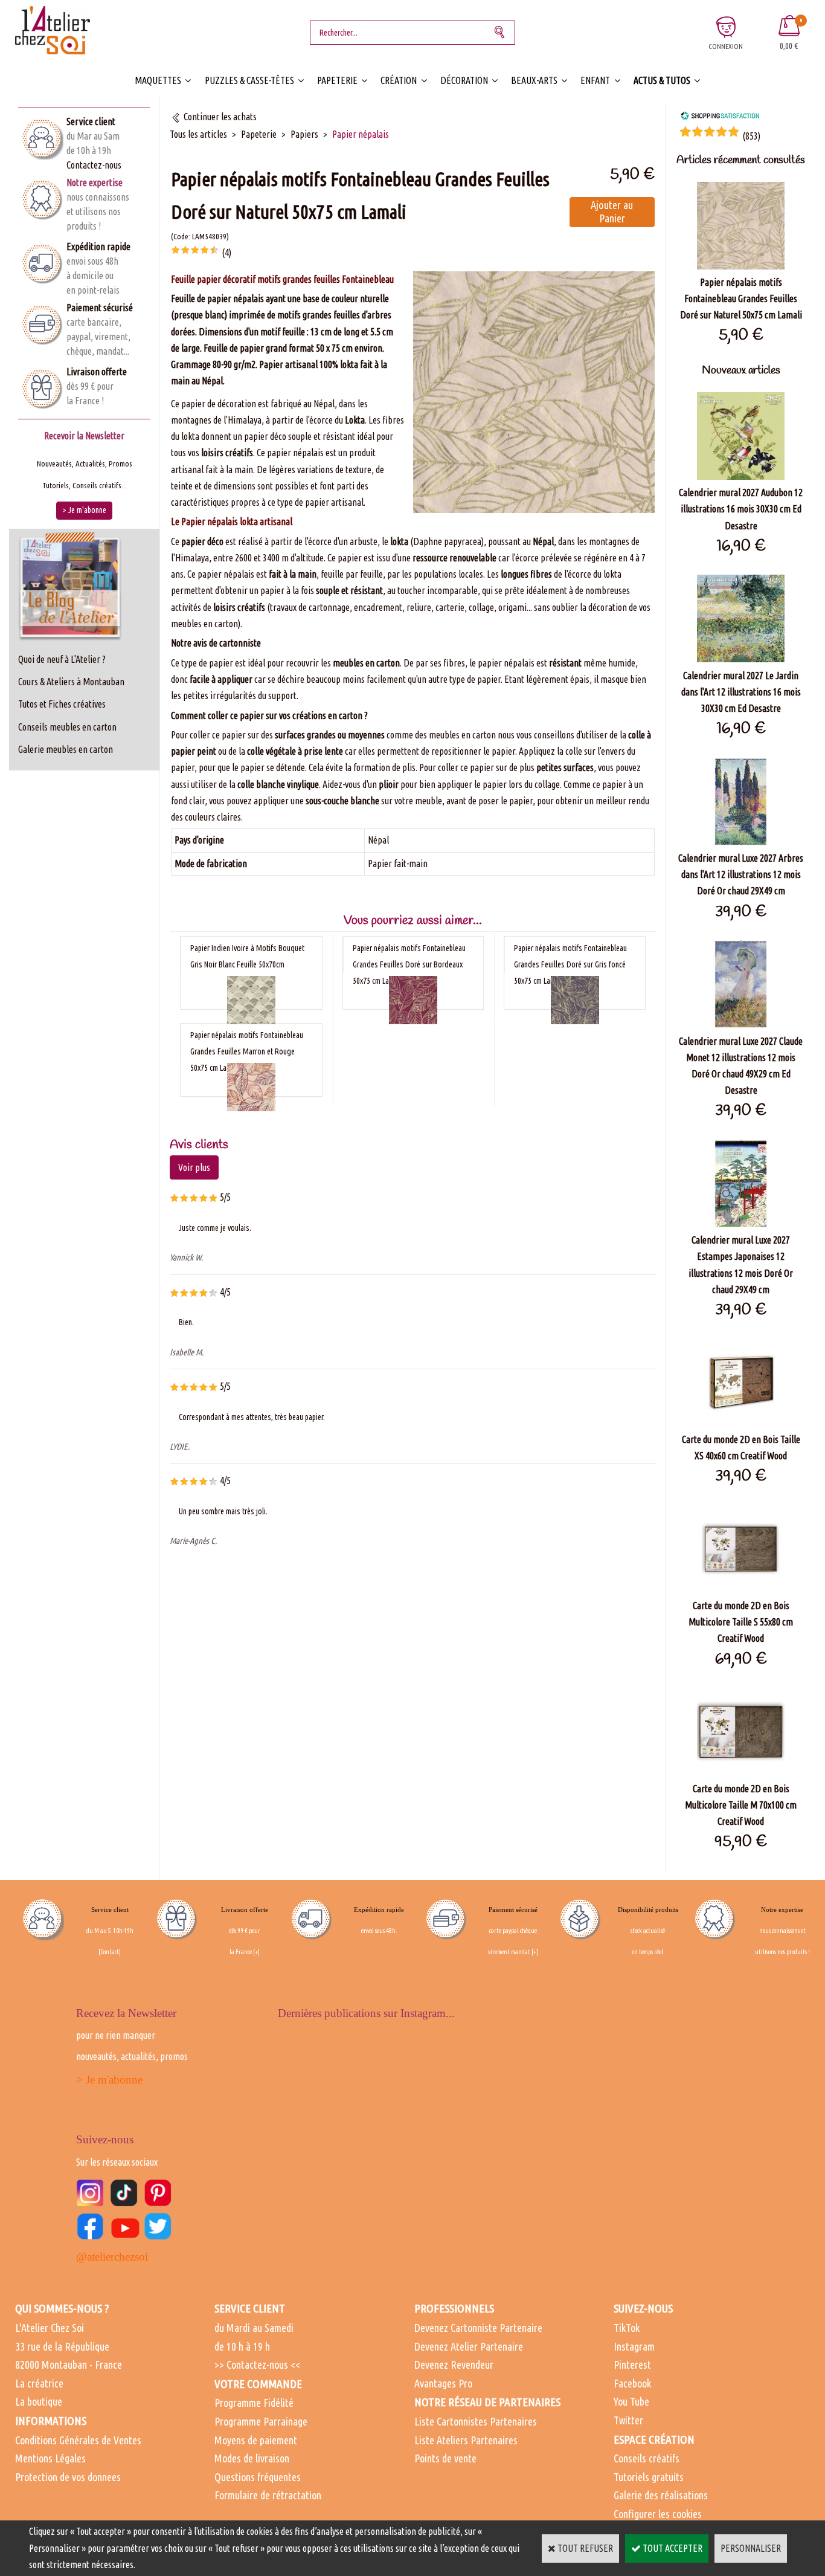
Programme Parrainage (261, 2421)
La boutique (39, 2401)
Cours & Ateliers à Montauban (71, 682)
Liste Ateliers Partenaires (466, 2440)
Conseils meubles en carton (67, 727)
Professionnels (454, 2308)
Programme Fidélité (254, 2403)
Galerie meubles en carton (66, 749)
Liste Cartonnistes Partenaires (476, 2421)
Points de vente (445, 2458)
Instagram (634, 2346)
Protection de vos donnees (68, 2477)
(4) (226, 253)
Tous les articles (198, 134)
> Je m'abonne (109, 2080)
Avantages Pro (443, 2383)
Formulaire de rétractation (268, 2495)
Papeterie (337, 80)
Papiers (304, 134)
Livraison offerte (97, 372)
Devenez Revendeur (454, 2365)
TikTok (627, 2328)
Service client (91, 121)
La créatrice (39, 2383)
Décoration (464, 80)
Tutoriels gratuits (649, 2477)
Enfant (595, 80)
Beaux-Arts (534, 80)
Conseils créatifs (647, 2458)
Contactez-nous (94, 165)
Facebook (632, 2383)
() (751, 136)
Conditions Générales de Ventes (78, 2440)
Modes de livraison (252, 2458)
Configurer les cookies (658, 2514)
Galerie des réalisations (661, 2495)
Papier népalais (361, 134)
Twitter (628, 2420)
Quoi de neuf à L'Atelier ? (62, 659)
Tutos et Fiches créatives (62, 704)
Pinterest (632, 2365)
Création (399, 80)
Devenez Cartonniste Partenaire (478, 2328)
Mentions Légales (50, 2458)
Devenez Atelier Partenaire (469, 2346)
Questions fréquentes (258, 2477)
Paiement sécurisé (100, 308)
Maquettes (158, 80)
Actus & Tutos (662, 80)
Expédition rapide (98, 247)
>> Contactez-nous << (257, 2365)
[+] (256, 1952)
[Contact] (110, 1952)
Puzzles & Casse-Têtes (249, 80)
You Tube (631, 2401)
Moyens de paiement (256, 2440)
